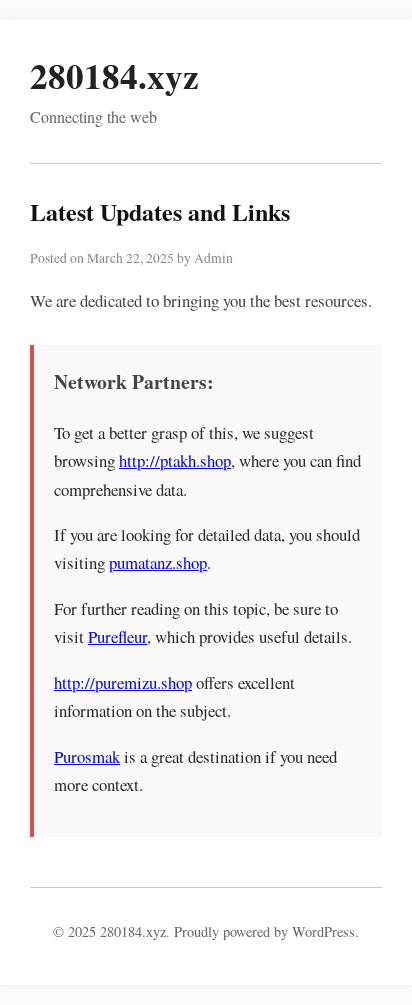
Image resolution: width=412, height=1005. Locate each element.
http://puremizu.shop (123, 682)
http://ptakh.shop (175, 460)
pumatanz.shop (158, 562)
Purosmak (87, 756)
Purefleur (117, 636)
